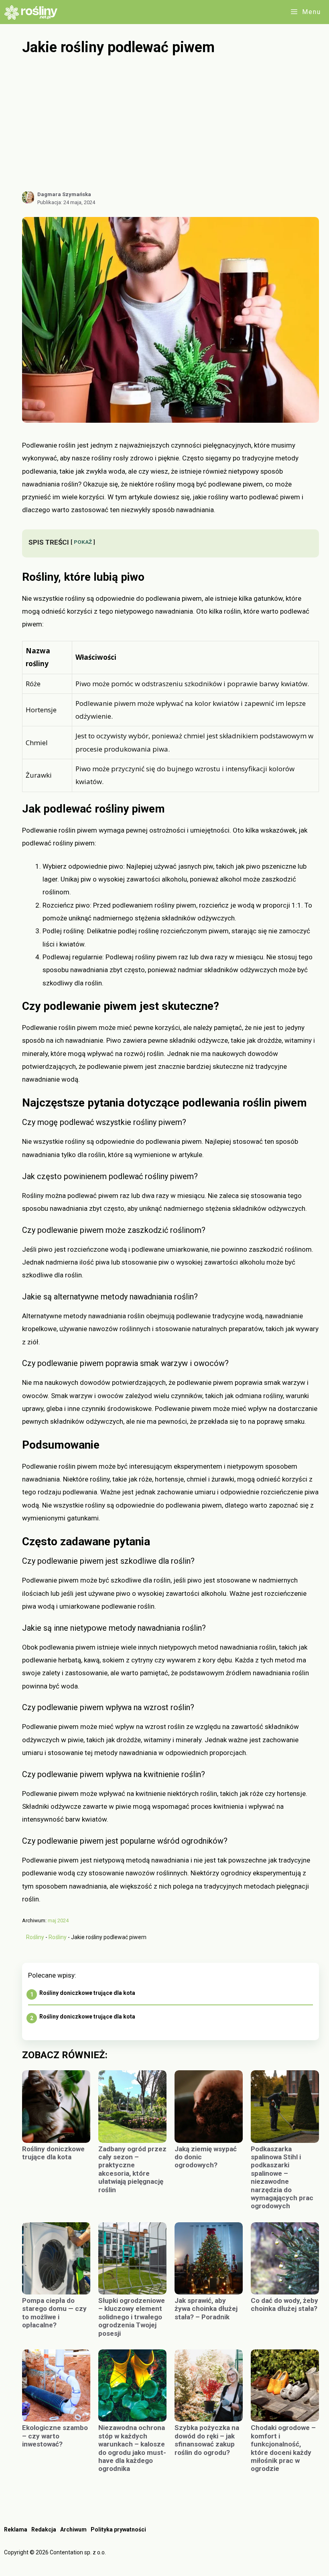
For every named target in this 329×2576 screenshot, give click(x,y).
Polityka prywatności (118, 2529)
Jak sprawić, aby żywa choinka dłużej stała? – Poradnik (206, 2309)
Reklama (16, 2529)
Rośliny (35, 1937)
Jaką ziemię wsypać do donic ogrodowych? (206, 2157)
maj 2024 (58, 1920)
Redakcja (44, 2529)
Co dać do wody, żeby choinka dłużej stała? (284, 2304)
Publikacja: (66, 202)
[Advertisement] (171, 124)
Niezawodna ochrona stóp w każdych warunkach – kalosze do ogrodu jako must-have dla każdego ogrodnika (132, 2448)
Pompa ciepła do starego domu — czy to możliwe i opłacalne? (54, 2313)
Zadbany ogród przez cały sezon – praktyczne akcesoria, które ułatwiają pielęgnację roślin (132, 2169)
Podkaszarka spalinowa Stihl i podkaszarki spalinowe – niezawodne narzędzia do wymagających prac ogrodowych (282, 2178)
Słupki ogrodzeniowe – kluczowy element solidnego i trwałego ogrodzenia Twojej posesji (132, 2317)
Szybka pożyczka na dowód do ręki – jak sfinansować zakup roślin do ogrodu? (207, 2440)
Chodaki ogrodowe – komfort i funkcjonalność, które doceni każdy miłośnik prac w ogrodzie (283, 2448)
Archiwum (73, 2529)
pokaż (83, 542)
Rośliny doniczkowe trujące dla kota (87, 1993)
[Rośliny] (34, 12)
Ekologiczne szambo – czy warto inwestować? (55, 2436)
